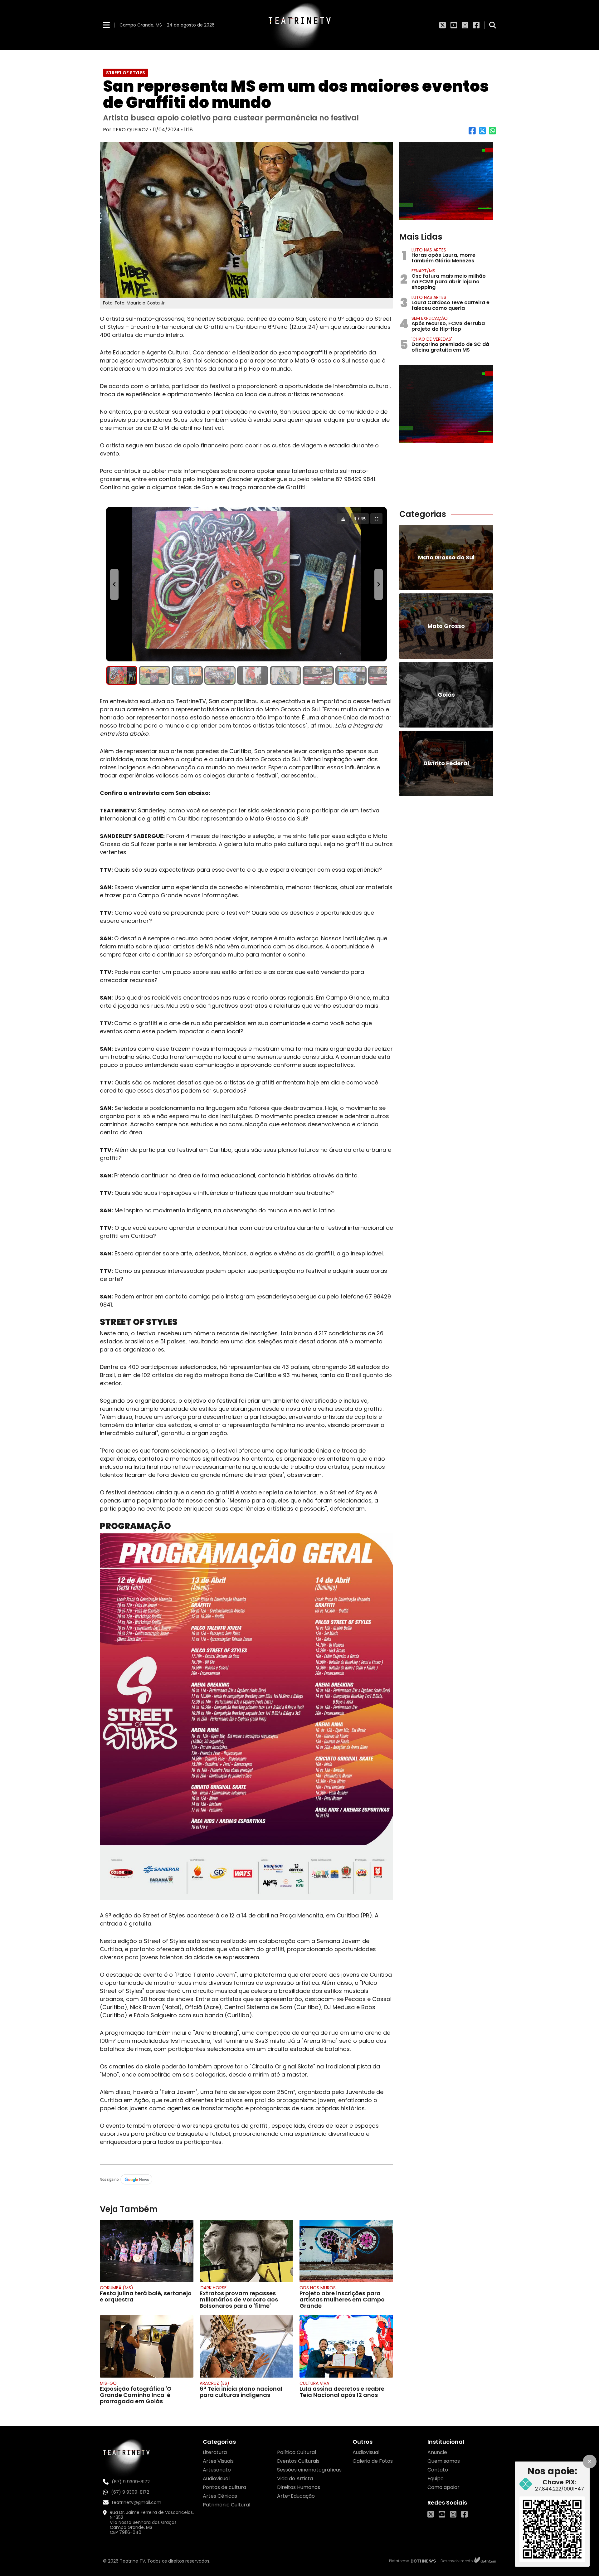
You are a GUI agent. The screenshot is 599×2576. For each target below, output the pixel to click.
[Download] (343, 519)
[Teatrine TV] (299, 25)
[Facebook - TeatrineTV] (476, 25)
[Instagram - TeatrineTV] (465, 25)
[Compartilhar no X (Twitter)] (482, 133)
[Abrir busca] (493, 25)
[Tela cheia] (376, 519)
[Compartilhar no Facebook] (472, 133)
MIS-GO (108, 2383)
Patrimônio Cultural (226, 2505)
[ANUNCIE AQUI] (446, 181)
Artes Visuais (218, 2461)
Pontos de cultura (224, 2487)
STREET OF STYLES (126, 73)
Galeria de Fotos (373, 2461)
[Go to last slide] (114, 584)
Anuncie (437, 2452)
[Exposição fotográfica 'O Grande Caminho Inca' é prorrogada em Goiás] (147, 2346)
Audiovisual (216, 2479)
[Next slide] (379, 584)
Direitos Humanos (299, 2487)
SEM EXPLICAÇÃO (430, 318)
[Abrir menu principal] (106, 25)
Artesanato (217, 2470)
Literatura (215, 2452)
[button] (122, 675)
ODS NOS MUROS (318, 2288)
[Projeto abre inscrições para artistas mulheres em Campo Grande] (346, 2251)
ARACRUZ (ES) (214, 2383)
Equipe (436, 2479)
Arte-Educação (296, 2496)
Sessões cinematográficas (309, 2470)
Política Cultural (297, 2452)
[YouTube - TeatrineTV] (454, 25)
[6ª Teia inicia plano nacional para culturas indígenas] (246, 2346)
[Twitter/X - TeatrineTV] (443, 25)
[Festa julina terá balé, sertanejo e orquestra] (147, 2251)
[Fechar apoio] (590, 2462)
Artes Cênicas (220, 2496)
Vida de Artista (295, 2479)
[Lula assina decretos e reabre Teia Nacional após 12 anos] (346, 2346)
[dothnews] (423, 2561)
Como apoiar (443, 2487)
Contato (438, 2470)
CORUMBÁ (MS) (117, 2288)
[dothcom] (485, 2561)
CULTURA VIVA (314, 2383)
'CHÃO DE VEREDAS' (432, 339)
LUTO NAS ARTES (429, 250)
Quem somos (444, 2461)
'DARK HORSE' (214, 2288)
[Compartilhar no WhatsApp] (492, 133)
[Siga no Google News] (246, 2180)
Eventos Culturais (298, 2461)
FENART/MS (423, 271)
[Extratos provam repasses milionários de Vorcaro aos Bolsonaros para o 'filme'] (246, 2251)
